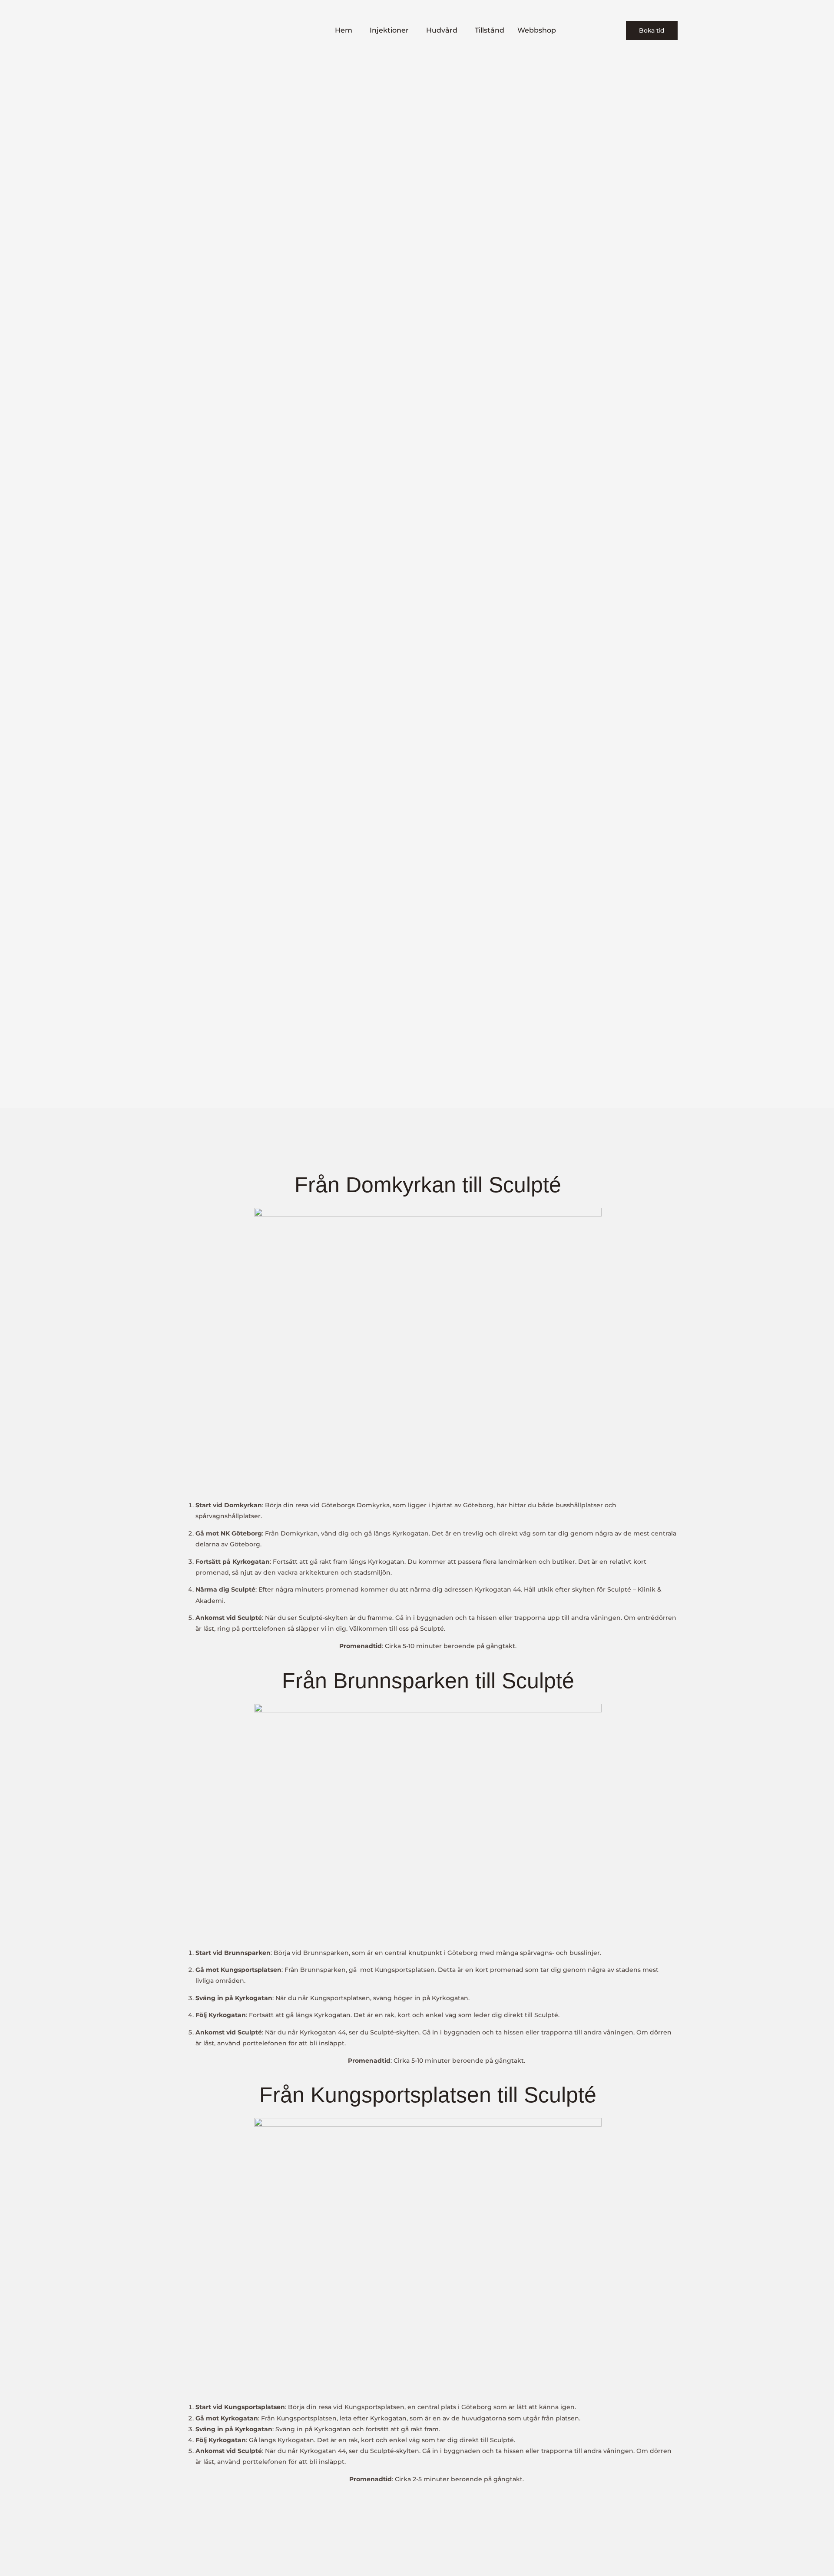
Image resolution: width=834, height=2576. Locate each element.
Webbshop (537, 30)
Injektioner (389, 30)
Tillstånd (490, 30)
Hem (344, 30)
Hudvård (442, 30)
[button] (346, 30)
